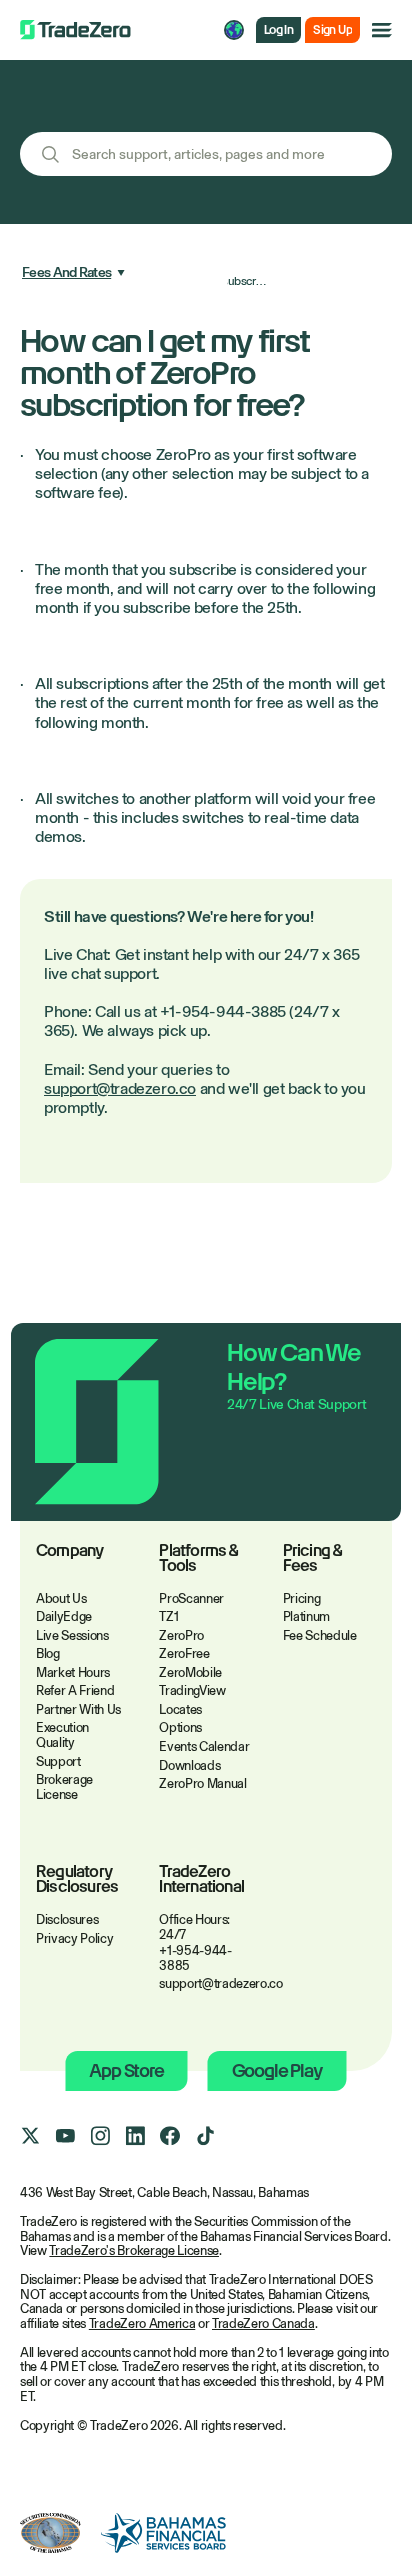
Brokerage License (64, 1787)
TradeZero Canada (263, 2323)
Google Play (277, 2070)
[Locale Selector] (234, 30)
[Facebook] (170, 2136)
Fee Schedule (320, 1635)
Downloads (189, 1765)
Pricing (302, 1598)
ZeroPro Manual (202, 1783)
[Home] (75, 30)
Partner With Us (78, 1709)
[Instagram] (100, 2136)
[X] (30, 2136)
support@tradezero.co (120, 1088)
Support (58, 1761)
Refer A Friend (75, 1690)
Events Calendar (204, 1746)
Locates (180, 1709)
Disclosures (67, 1919)
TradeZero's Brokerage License (134, 2250)
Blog (48, 1653)
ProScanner (191, 1598)
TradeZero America (142, 2323)
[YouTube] (65, 2136)
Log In (278, 30)
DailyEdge (64, 1616)
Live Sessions (72, 1635)
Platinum (306, 1616)
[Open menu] (382, 30)
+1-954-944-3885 (195, 1958)
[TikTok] (205, 2136)
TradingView (192, 1690)
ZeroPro (181, 1635)
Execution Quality (62, 1735)
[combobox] (206, 154)
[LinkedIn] (135, 2136)
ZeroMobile (190, 1672)
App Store (126, 2070)
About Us (61, 1598)
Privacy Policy (74, 1938)
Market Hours (73, 1672)
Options (180, 1727)
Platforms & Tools (198, 1559)
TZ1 (168, 1616)
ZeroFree (184, 1653)
